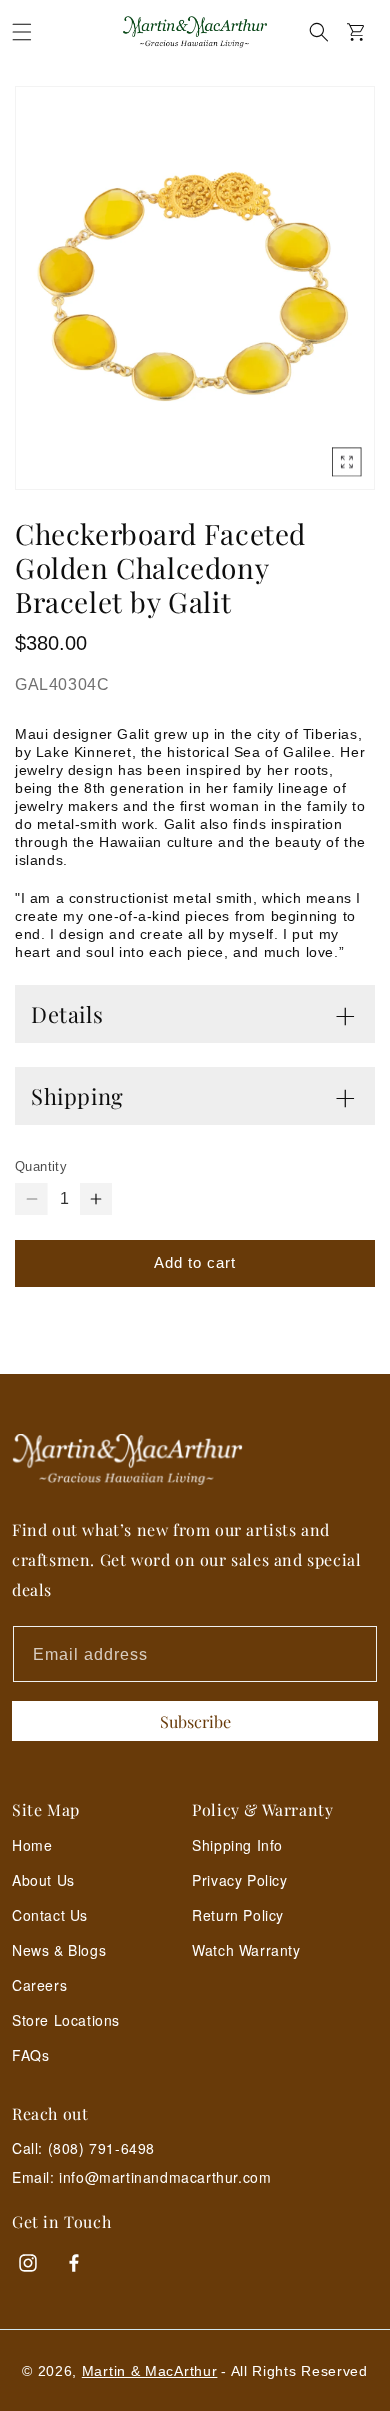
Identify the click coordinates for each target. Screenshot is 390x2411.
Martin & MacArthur (150, 2371)
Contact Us (50, 1915)
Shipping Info (237, 1845)
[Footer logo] (195, 1459)
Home (32, 1845)
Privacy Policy (239, 1880)
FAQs (30, 2055)
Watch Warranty (246, 1950)
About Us (43, 1880)
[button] (22, 32)
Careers (39, 1985)
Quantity (41, 1166)
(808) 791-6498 (101, 2148)
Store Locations (66, 2020)
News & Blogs (59, 1950)
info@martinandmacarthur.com (165, 2177)
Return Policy (238, 1915)
